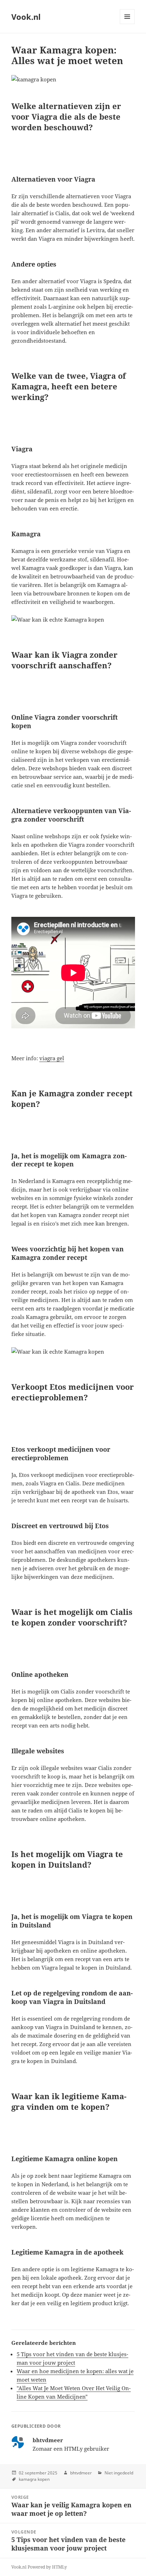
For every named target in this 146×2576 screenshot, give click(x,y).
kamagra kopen (34, 2479)
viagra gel (52, 1058)
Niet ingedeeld (119, 2473)
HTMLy (60, 2567)
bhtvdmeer (81, 2473)
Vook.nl (26, 17)
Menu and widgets (127, 24)
